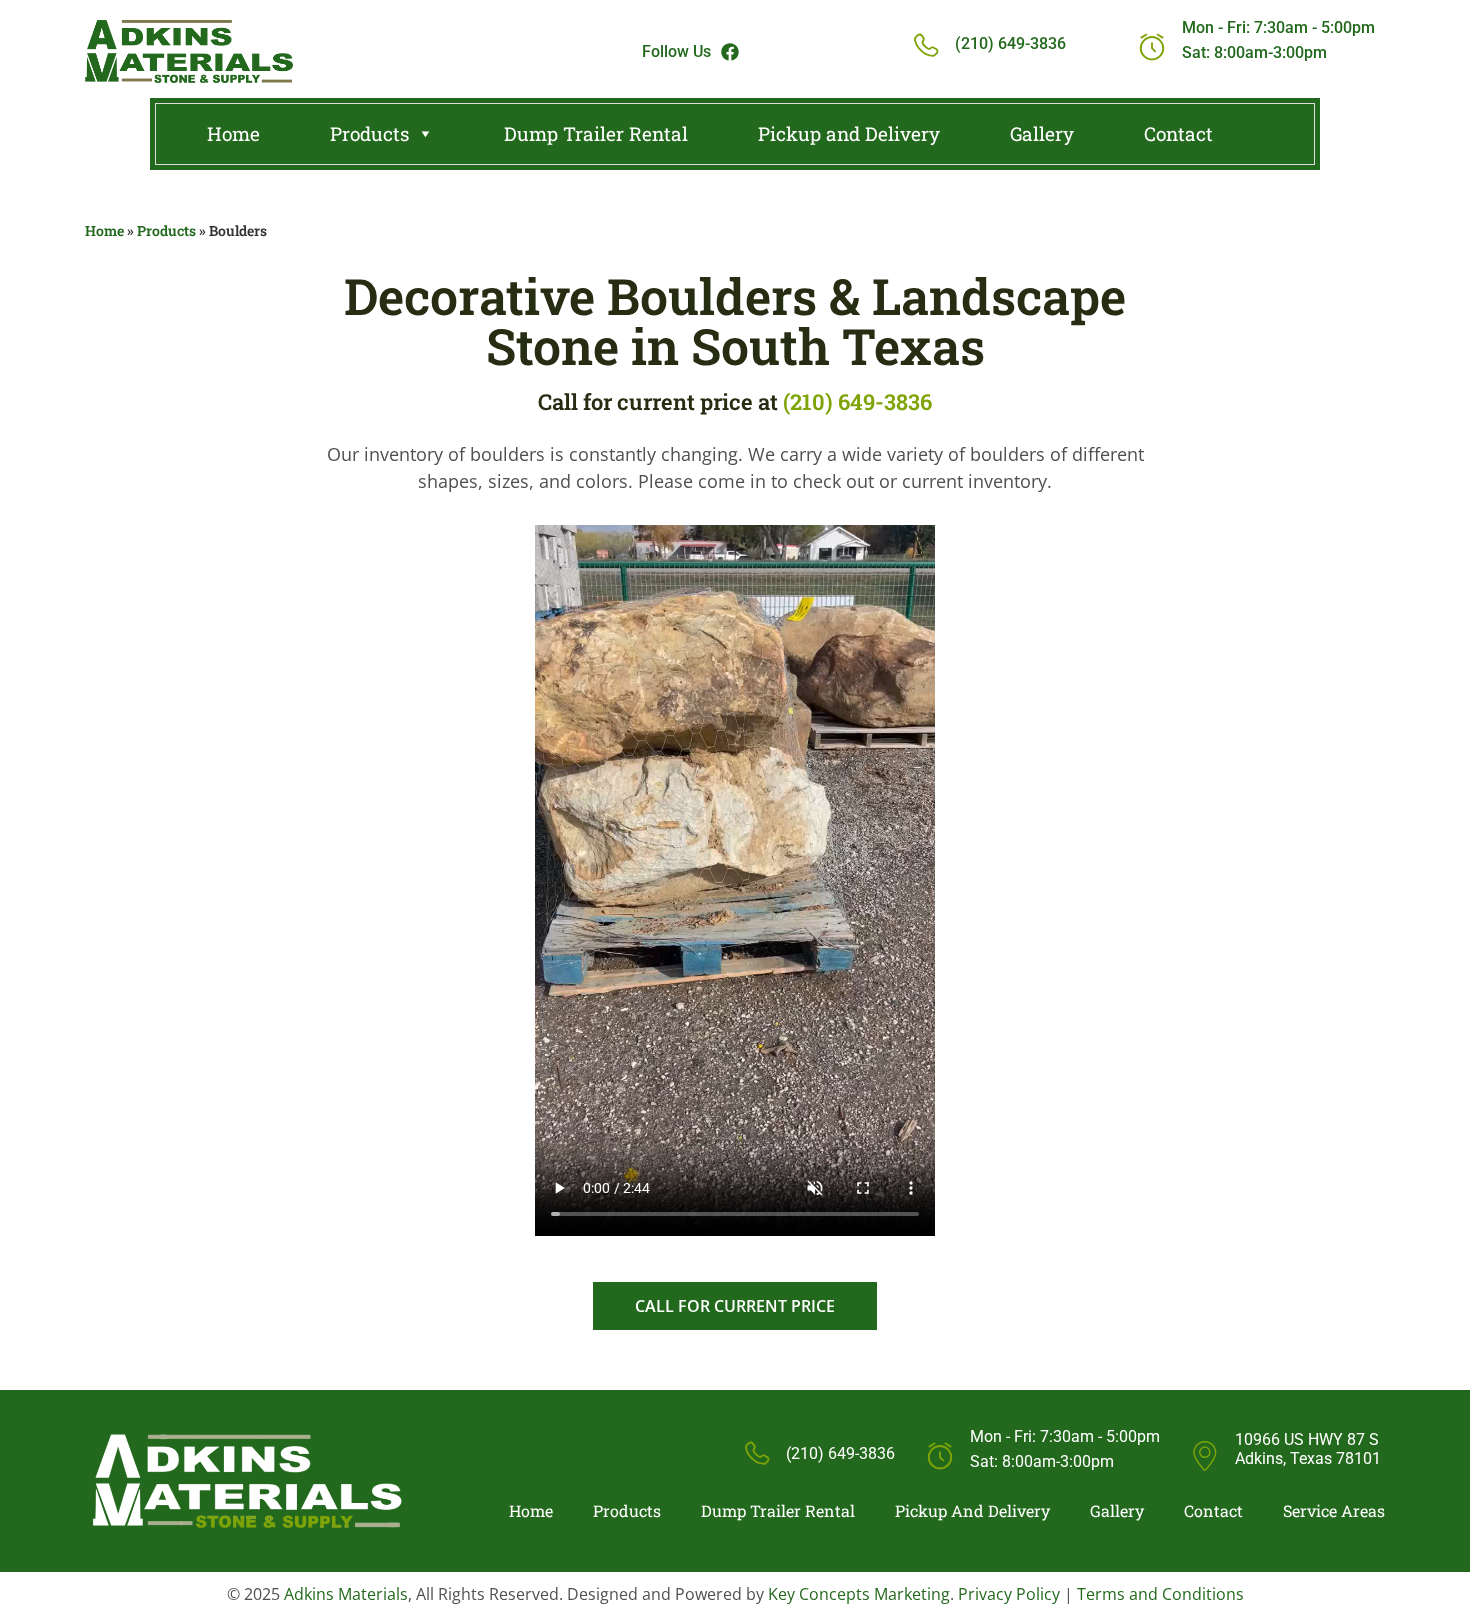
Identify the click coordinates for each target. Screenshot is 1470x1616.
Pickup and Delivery (849, 133)
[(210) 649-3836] (925, 47)
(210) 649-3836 (1010, 43)
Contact (1178, 133)
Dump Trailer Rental (596, 133)
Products (369, 133)
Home (233, 133)
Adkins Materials (346, 1594)
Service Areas (1334, 1511)
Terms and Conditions (1160, 1594)
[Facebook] (730, 52)
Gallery (1042, 133)
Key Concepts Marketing (859, 1594)
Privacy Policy (1009, 1594)
